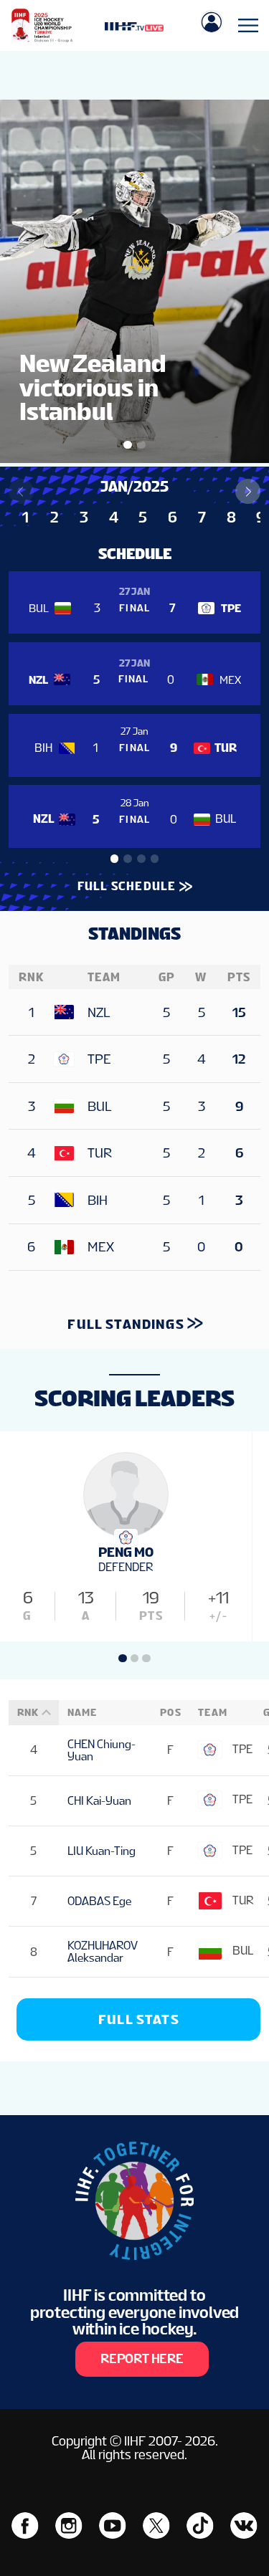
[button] (248, 491)
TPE (99, 1059)
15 (239, 1012)
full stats (139, 2019)
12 (239, 1059)
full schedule (127, 886)
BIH (98, 1200)
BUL (99, 1106)
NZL (99, 1012)
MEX (101, 1247)
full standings (126, 1324)
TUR (100, 1153)
